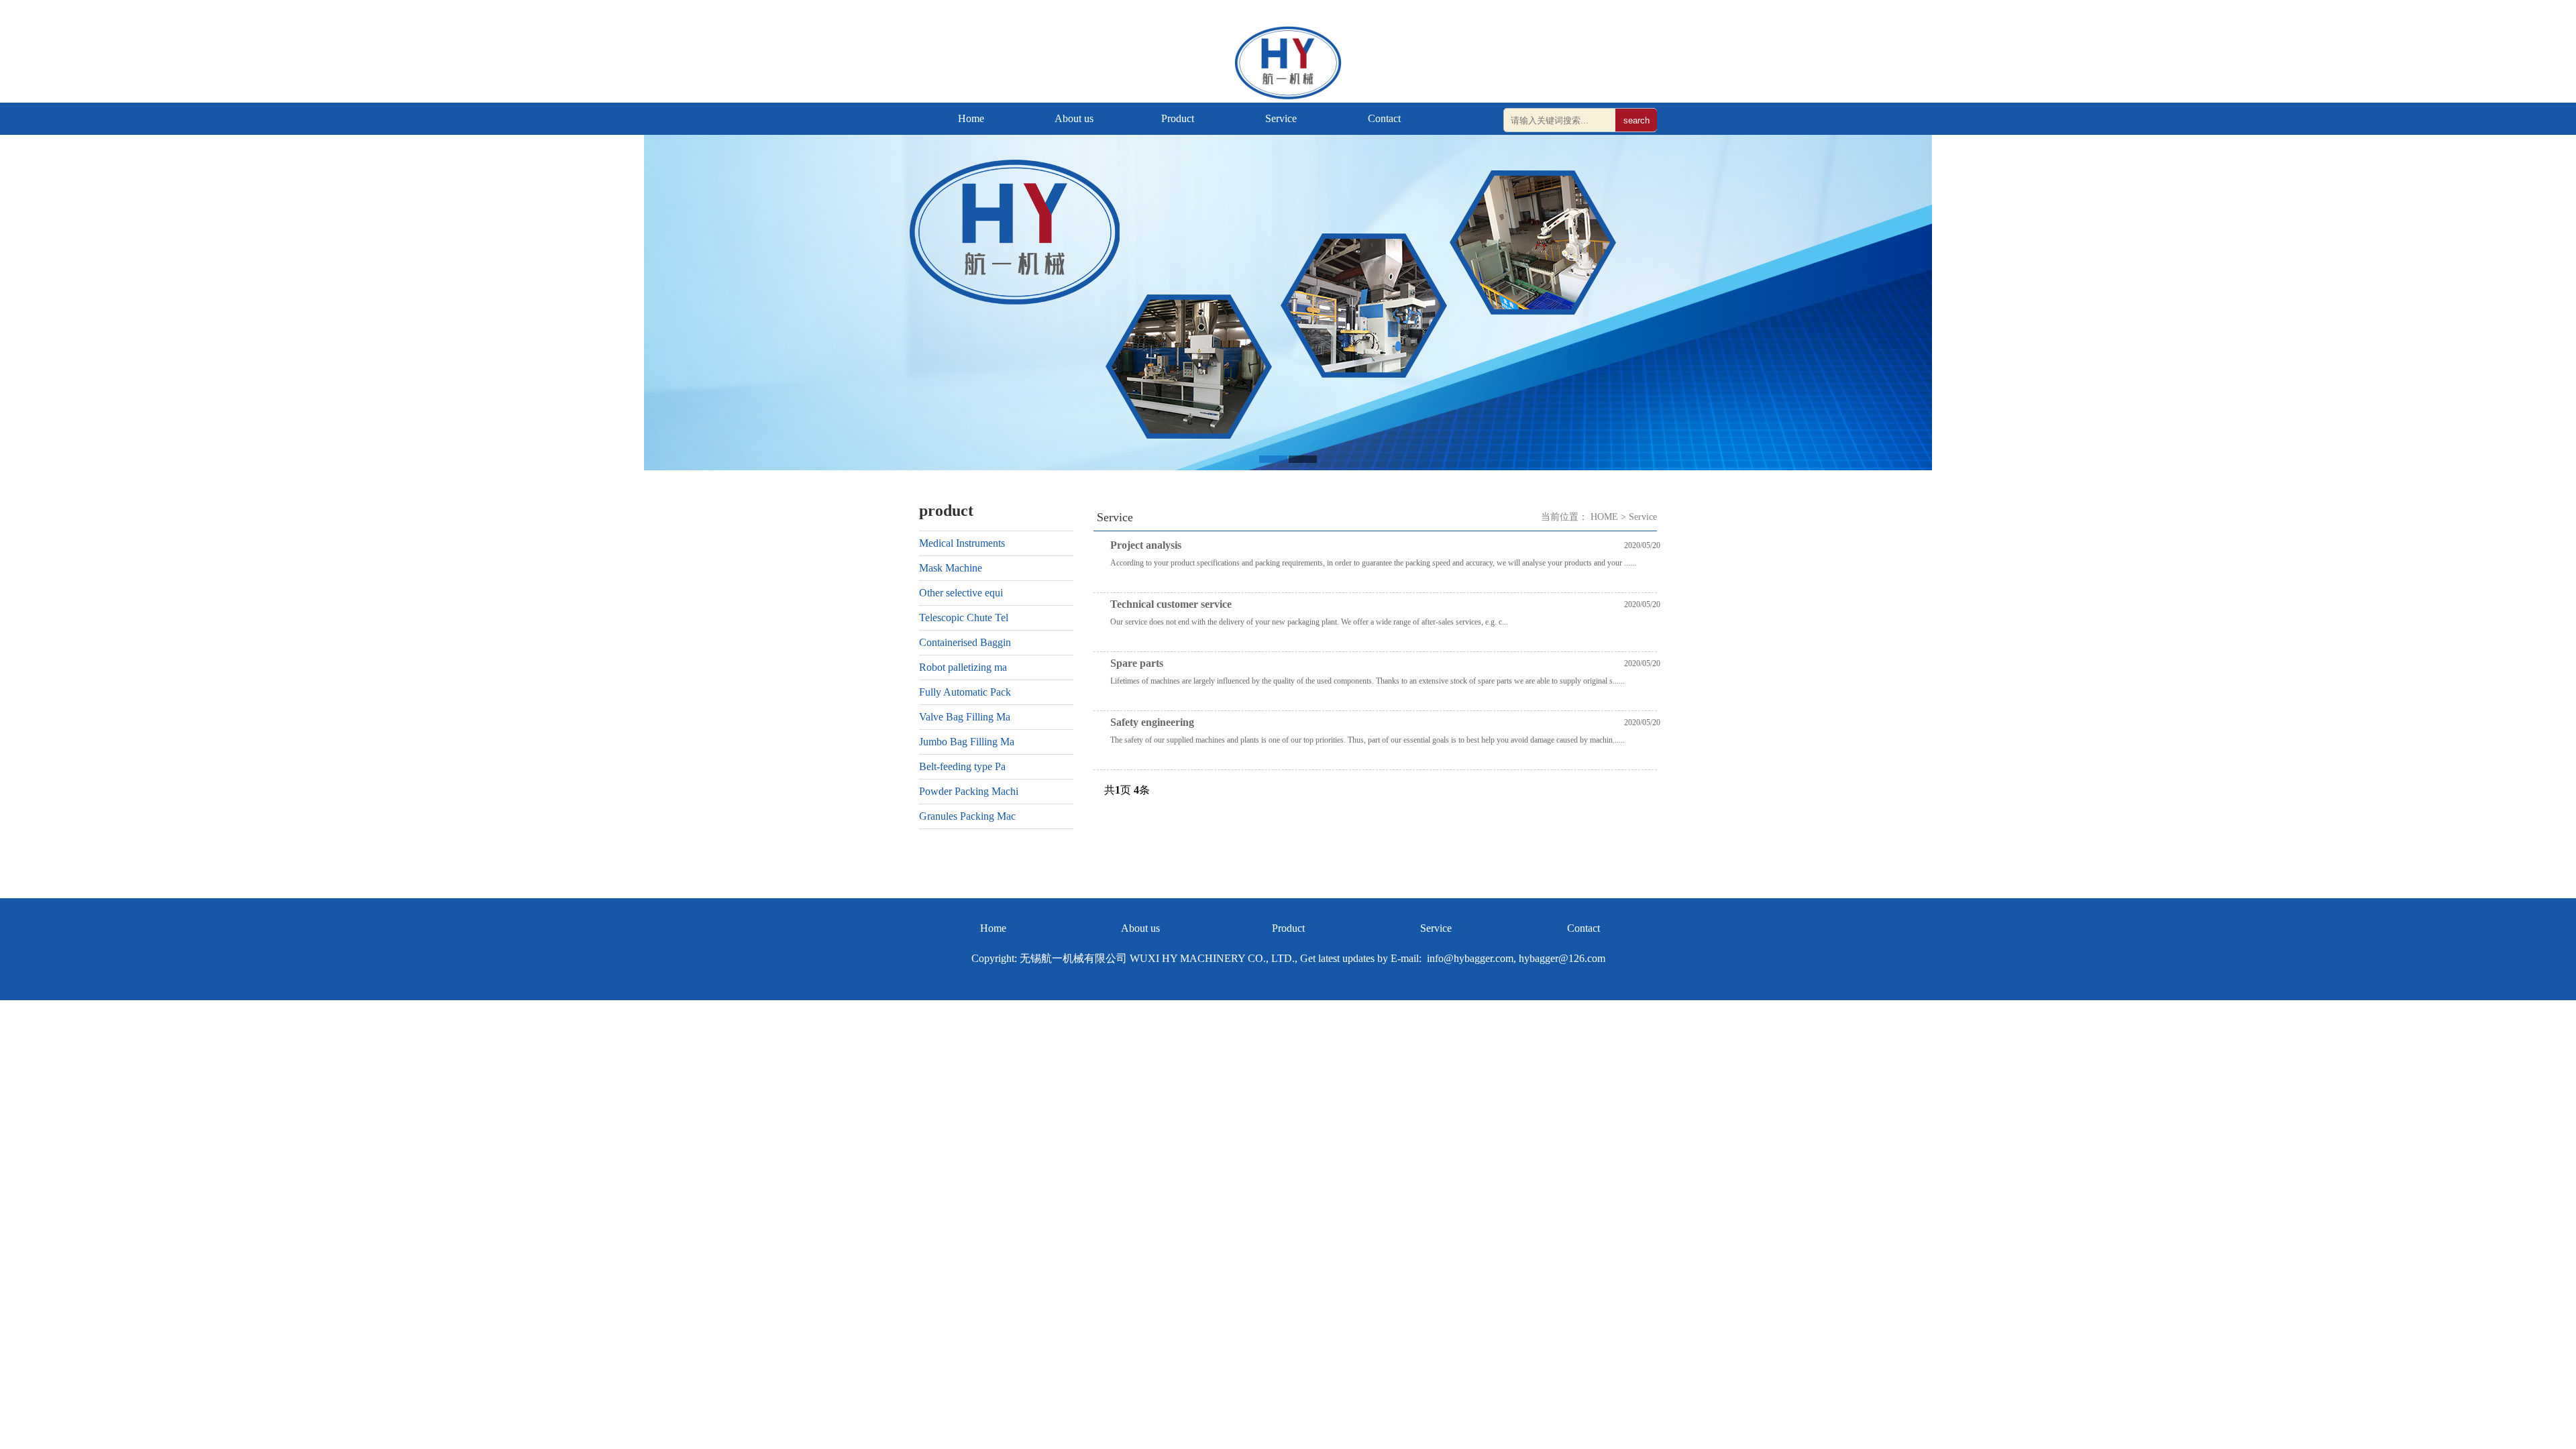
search (1636, 120)
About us (1074, 118)
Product (1178, 118)
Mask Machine (951, 568)
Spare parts (1137, 663)
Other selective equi (961, 593)
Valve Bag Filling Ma (965, 717)
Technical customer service (1171, 604)
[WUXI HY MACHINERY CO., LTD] (1288, 96)
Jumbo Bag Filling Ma (967, 742)
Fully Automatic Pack (965, 692)
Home (971, 118)
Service (1281, 118)
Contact (1384, 118)
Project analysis (1146, 545)
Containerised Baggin (965, 642)
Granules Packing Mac (967, 816)
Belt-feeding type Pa (962, 766)
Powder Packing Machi (969, 791)
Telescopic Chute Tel (964, 618)
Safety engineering (1152, 722)
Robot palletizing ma (963, 667)
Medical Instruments (962, 543)
